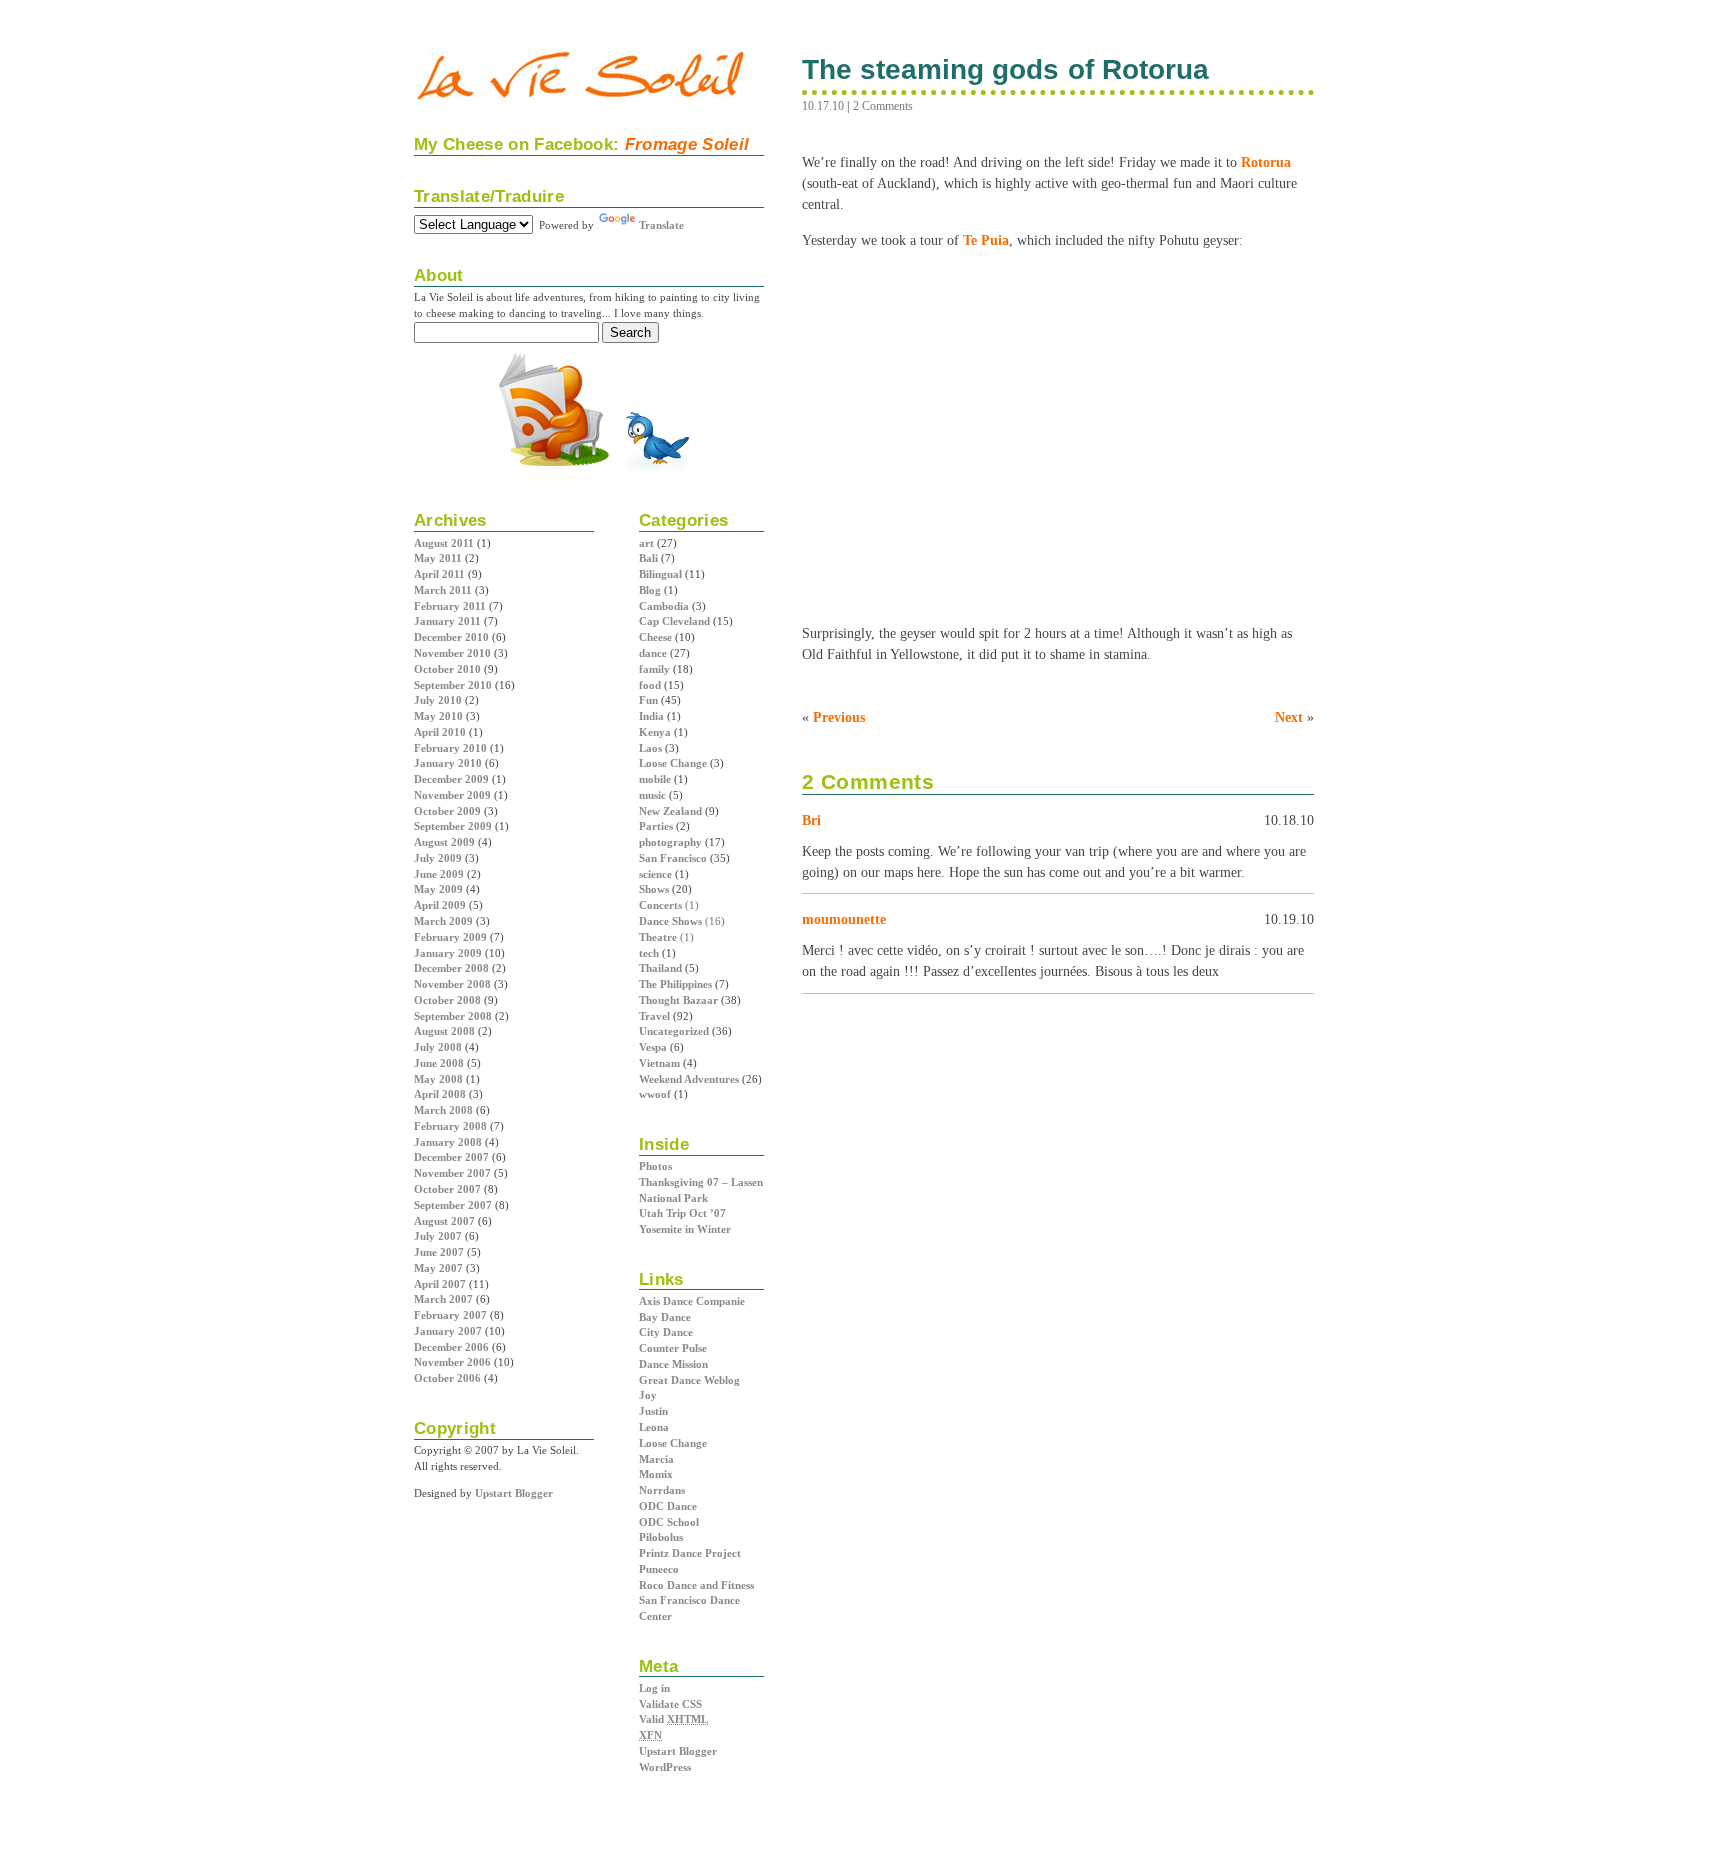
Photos (655, 1166)
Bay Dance (665, 1317)
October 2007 (447, 1189)
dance (653, 653)
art (646, 543)
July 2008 (438, 1047)
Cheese (655, 637)
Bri (811, 820)
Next (1289, 717)
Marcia (656, 1459)
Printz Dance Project (690, 1553)
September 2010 (453, 685)
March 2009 (443, 921)
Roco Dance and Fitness (696, 1585)
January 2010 (448, 763)
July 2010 (438, 700)
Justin (653, 1411)
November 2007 (452, 1173)
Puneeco (659, 1569)
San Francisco (673, 858)
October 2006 (447, 1378)
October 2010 (447, 669)
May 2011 (438, 558)
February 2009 (450, 937)
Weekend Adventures (689, 1079)
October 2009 (447, 811)
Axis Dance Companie (692, 1301)
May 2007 (438, 1268)
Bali (648, 558)
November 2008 (452, 984)
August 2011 (444, 543)
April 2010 (440, 732)
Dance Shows (670, 921)
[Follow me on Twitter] (657, 471)
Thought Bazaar (678, 1000)
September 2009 (453, 826)
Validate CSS (670, 1704)
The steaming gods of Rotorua (1005, 69)
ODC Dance (668, 1506)
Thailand (660, 968)
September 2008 (453, 1016)
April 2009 (440, 905)
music (652, 795)
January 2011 (447, 621)
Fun (648, 700)
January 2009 (448, 953)
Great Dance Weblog (689, 1380)
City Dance (666, 1332)
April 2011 (439, 574)
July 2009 (438, 858)
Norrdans (662, 1490)
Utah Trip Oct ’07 (682, 1213)
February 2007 (450, 1315)
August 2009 (444, 842)
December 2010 (451, 637)
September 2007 (453, 1205)
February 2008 (450, 1126)
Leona (654, 1427)
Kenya (655, 732)
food (650, 685)
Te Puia (986, 240)
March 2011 (443, 590)
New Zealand (670, 811)
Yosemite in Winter (685, 1229)
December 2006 (451, 1347)
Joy (648, 1395)
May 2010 (438, 716)
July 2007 (438, 1236)
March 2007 (443, 1299)
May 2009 (438, 889)
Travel (654, 1016)
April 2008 (440, 1094)
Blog (650, 590)
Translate (661, 225)
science (655, 874)
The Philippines (675, 984)
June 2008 (439, 1063)
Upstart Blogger (678, 1751)
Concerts (660, 905)
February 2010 (450, 748)
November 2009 (452, 795)
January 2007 (448, 1331)
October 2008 (447, 1000)
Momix (656, 1474)
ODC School (669, 1522)
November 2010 (452, 653)
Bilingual (660, 574)
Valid (673, 1719)
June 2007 (439, 1252)
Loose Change (673, 763)
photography (670, 842)
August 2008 (444, 1031)
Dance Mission (673, 1364)
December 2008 (451, 968)
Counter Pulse (673, 1348)
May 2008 (438, 1079)
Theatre (658, 937)
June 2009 (439, 874)
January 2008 (448, 1142)
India (651, 716)
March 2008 (443, 1110)
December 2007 (451, 1157)
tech (649, 953)
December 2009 (451, 779)
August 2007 (444, 1221)
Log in (654, 1688)
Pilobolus (661, 1537)
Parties (656, 826)
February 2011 (450, 606)
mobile (655, 779)
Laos (650, 748)
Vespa (653, 1047)
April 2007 (440, 1284)
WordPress (665, 1767)
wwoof (655, 1094)
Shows (654, 889)
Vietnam (659, 1063)
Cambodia (664, 606)
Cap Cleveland (674, 621)
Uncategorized (674, 1031)
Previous (839, 717)
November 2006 (452, 1362)
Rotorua (1266, 162)
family (654, 669)
